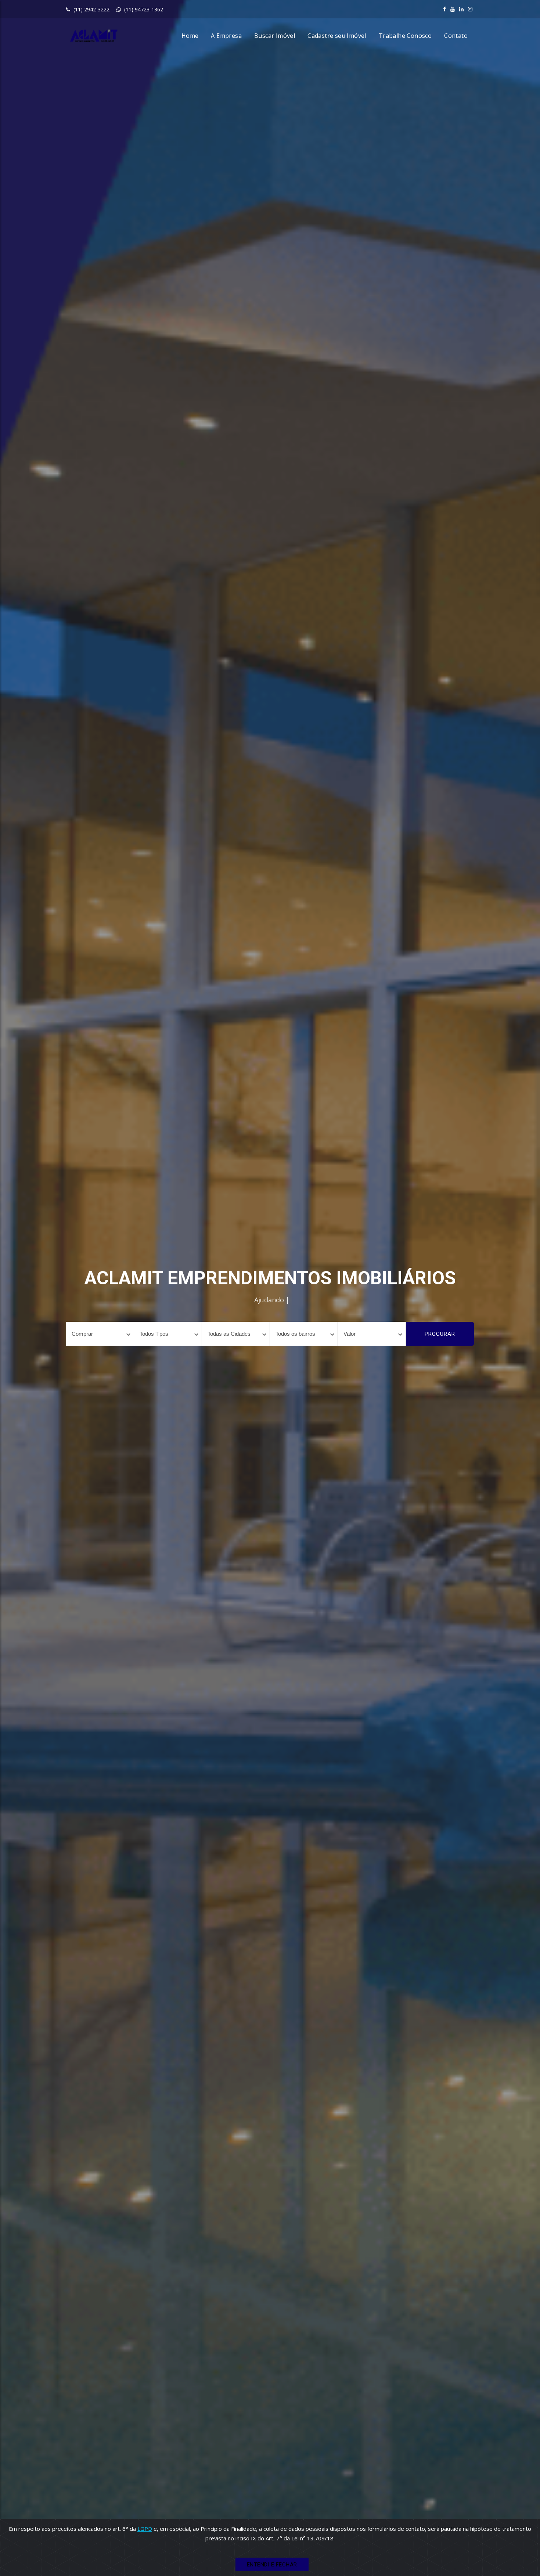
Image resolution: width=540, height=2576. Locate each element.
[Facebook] (444, 9)
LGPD (145, 2529)
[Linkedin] (461, 9)
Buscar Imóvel (275, 36)
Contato (456, 36)
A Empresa (226, 36)
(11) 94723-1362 (143, 9)
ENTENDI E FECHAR (272, 2565)
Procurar (440, 1334)
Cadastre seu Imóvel (337, 36)
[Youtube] (453, 9)
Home (190, 36)
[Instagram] (470, 9)
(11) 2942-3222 (91, 9)
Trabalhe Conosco (405, 36)
